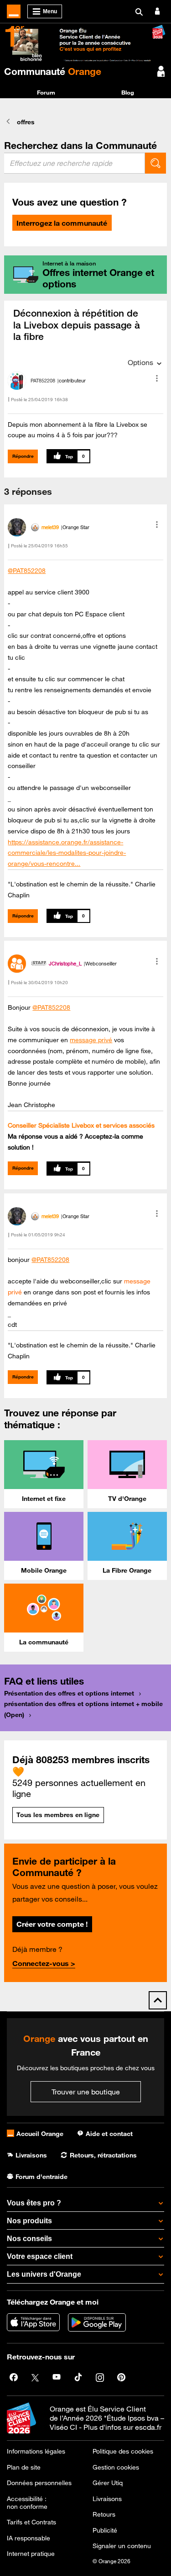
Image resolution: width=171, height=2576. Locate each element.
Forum (46, 92)
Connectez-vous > (44, 1963)
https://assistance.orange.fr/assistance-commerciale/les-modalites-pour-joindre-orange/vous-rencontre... (67, 853)
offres (26, 122)
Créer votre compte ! (52, 1924)
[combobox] (75, 163)
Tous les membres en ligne (58, 1815)
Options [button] (140, 362)
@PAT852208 (27, 571)
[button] (157, 378)
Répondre (23, 456)
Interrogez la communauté (62, 223)
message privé (91, 1040)
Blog (128, 92)
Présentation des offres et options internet (69, 1693)
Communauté (53, 71)
